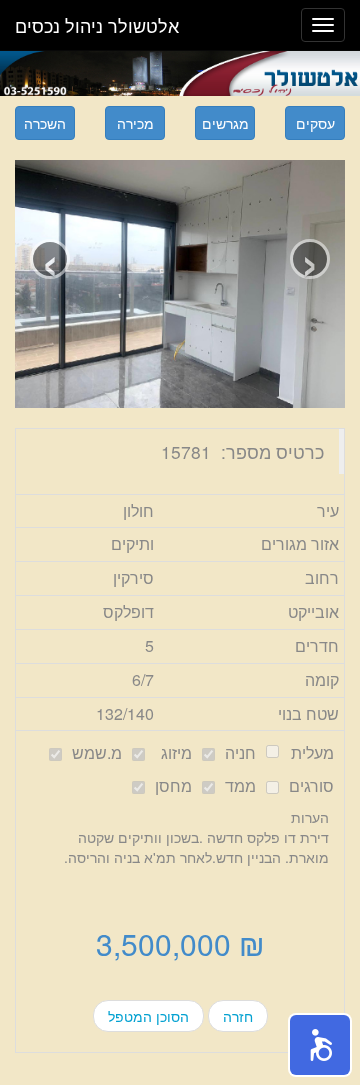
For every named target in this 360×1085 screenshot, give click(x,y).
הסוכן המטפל (148, 1016)
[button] (320, 1045)
